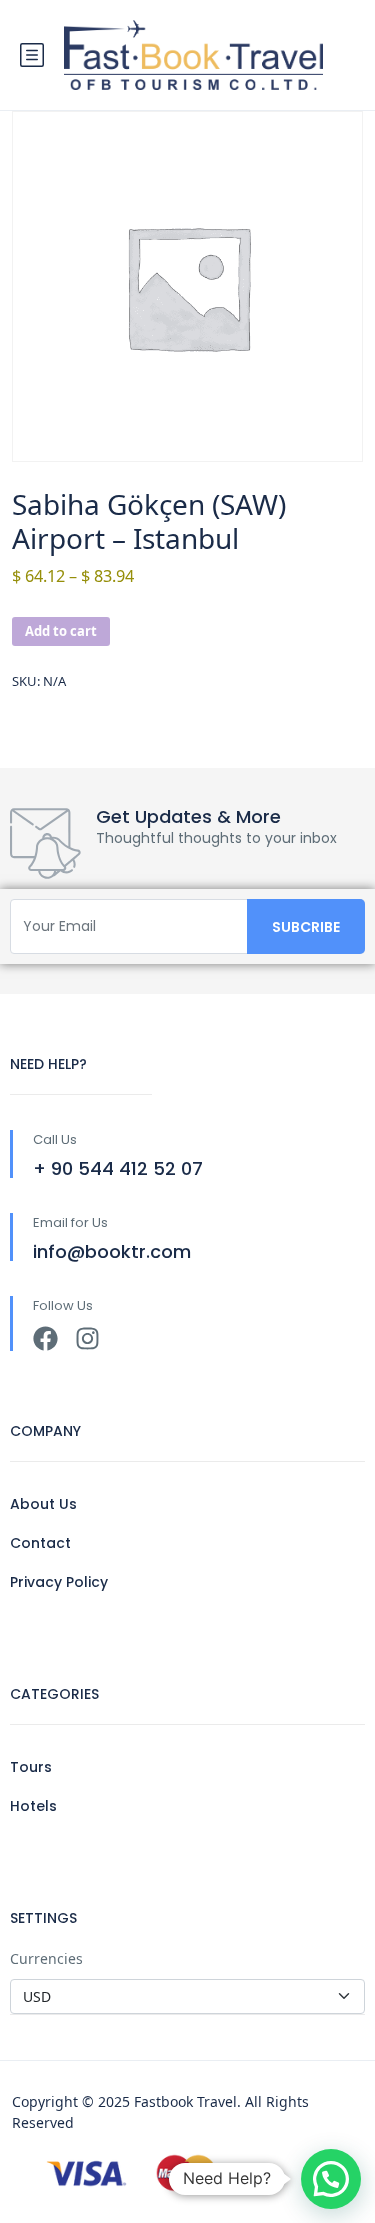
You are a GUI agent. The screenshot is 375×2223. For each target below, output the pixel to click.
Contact (40, 1543)
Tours (31, 1767)
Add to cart (61, 631)
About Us (43, 1504)
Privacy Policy (59, 1582)
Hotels (33, 1806)
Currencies (46, 1958)
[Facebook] (45, 1338)
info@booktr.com (112, 1251)
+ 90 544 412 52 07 (118, 1168)
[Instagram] (87, 1338)
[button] (331, 2179)
